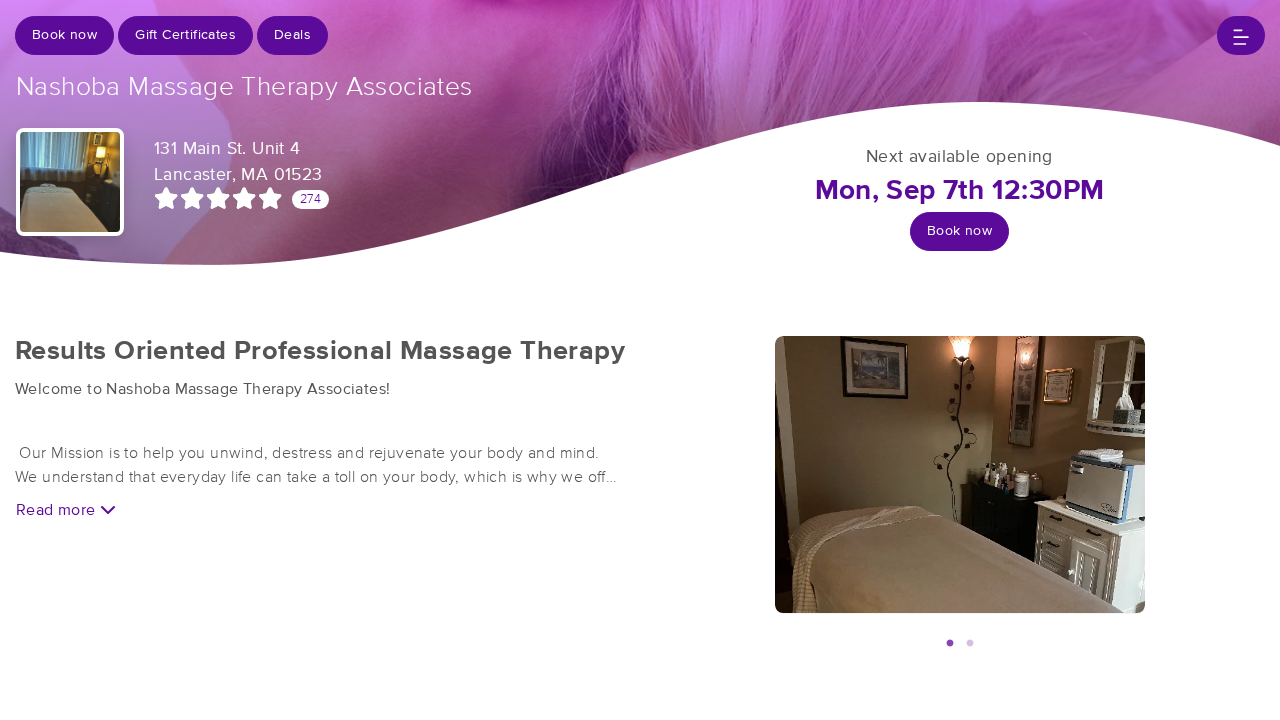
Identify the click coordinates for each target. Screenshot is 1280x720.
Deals (292, 35)
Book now (64, 35)
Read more (58, 510)
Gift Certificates (185, 35)
